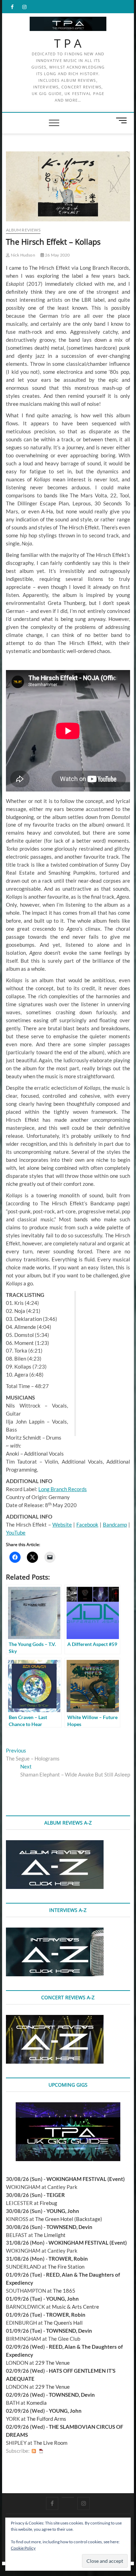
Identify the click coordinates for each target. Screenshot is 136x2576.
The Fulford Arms (47, 2419)
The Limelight (50, 2235)
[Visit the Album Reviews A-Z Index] (55, 1844)
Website (62, 1525)
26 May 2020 (57, 255)
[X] (68, 2497)
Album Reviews (23, 230)
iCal (41, 2451)
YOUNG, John (63, 2211)
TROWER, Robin (68, 2259)
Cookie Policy (23, 2548)
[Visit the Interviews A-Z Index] (55, 1931)
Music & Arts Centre (75, 2307)
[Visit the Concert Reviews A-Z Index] (55, 2019)
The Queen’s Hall (63, 2323)
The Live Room (50, 2443)
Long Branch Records (63, 1489)
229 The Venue (52, 2363)
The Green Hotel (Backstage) (69, 2219)
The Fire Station (66, 2267)
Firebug (48, 2203)
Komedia (37, 2403)
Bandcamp (115, 1525)
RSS (34, 2451)
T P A (68, 44)
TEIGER (56, 2195)
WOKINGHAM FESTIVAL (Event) (86, 2179)
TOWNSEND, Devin (69, 2227)
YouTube (16, 1533)
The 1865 (64, 2291)
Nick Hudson (22, 255)
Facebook (87, 1525)
